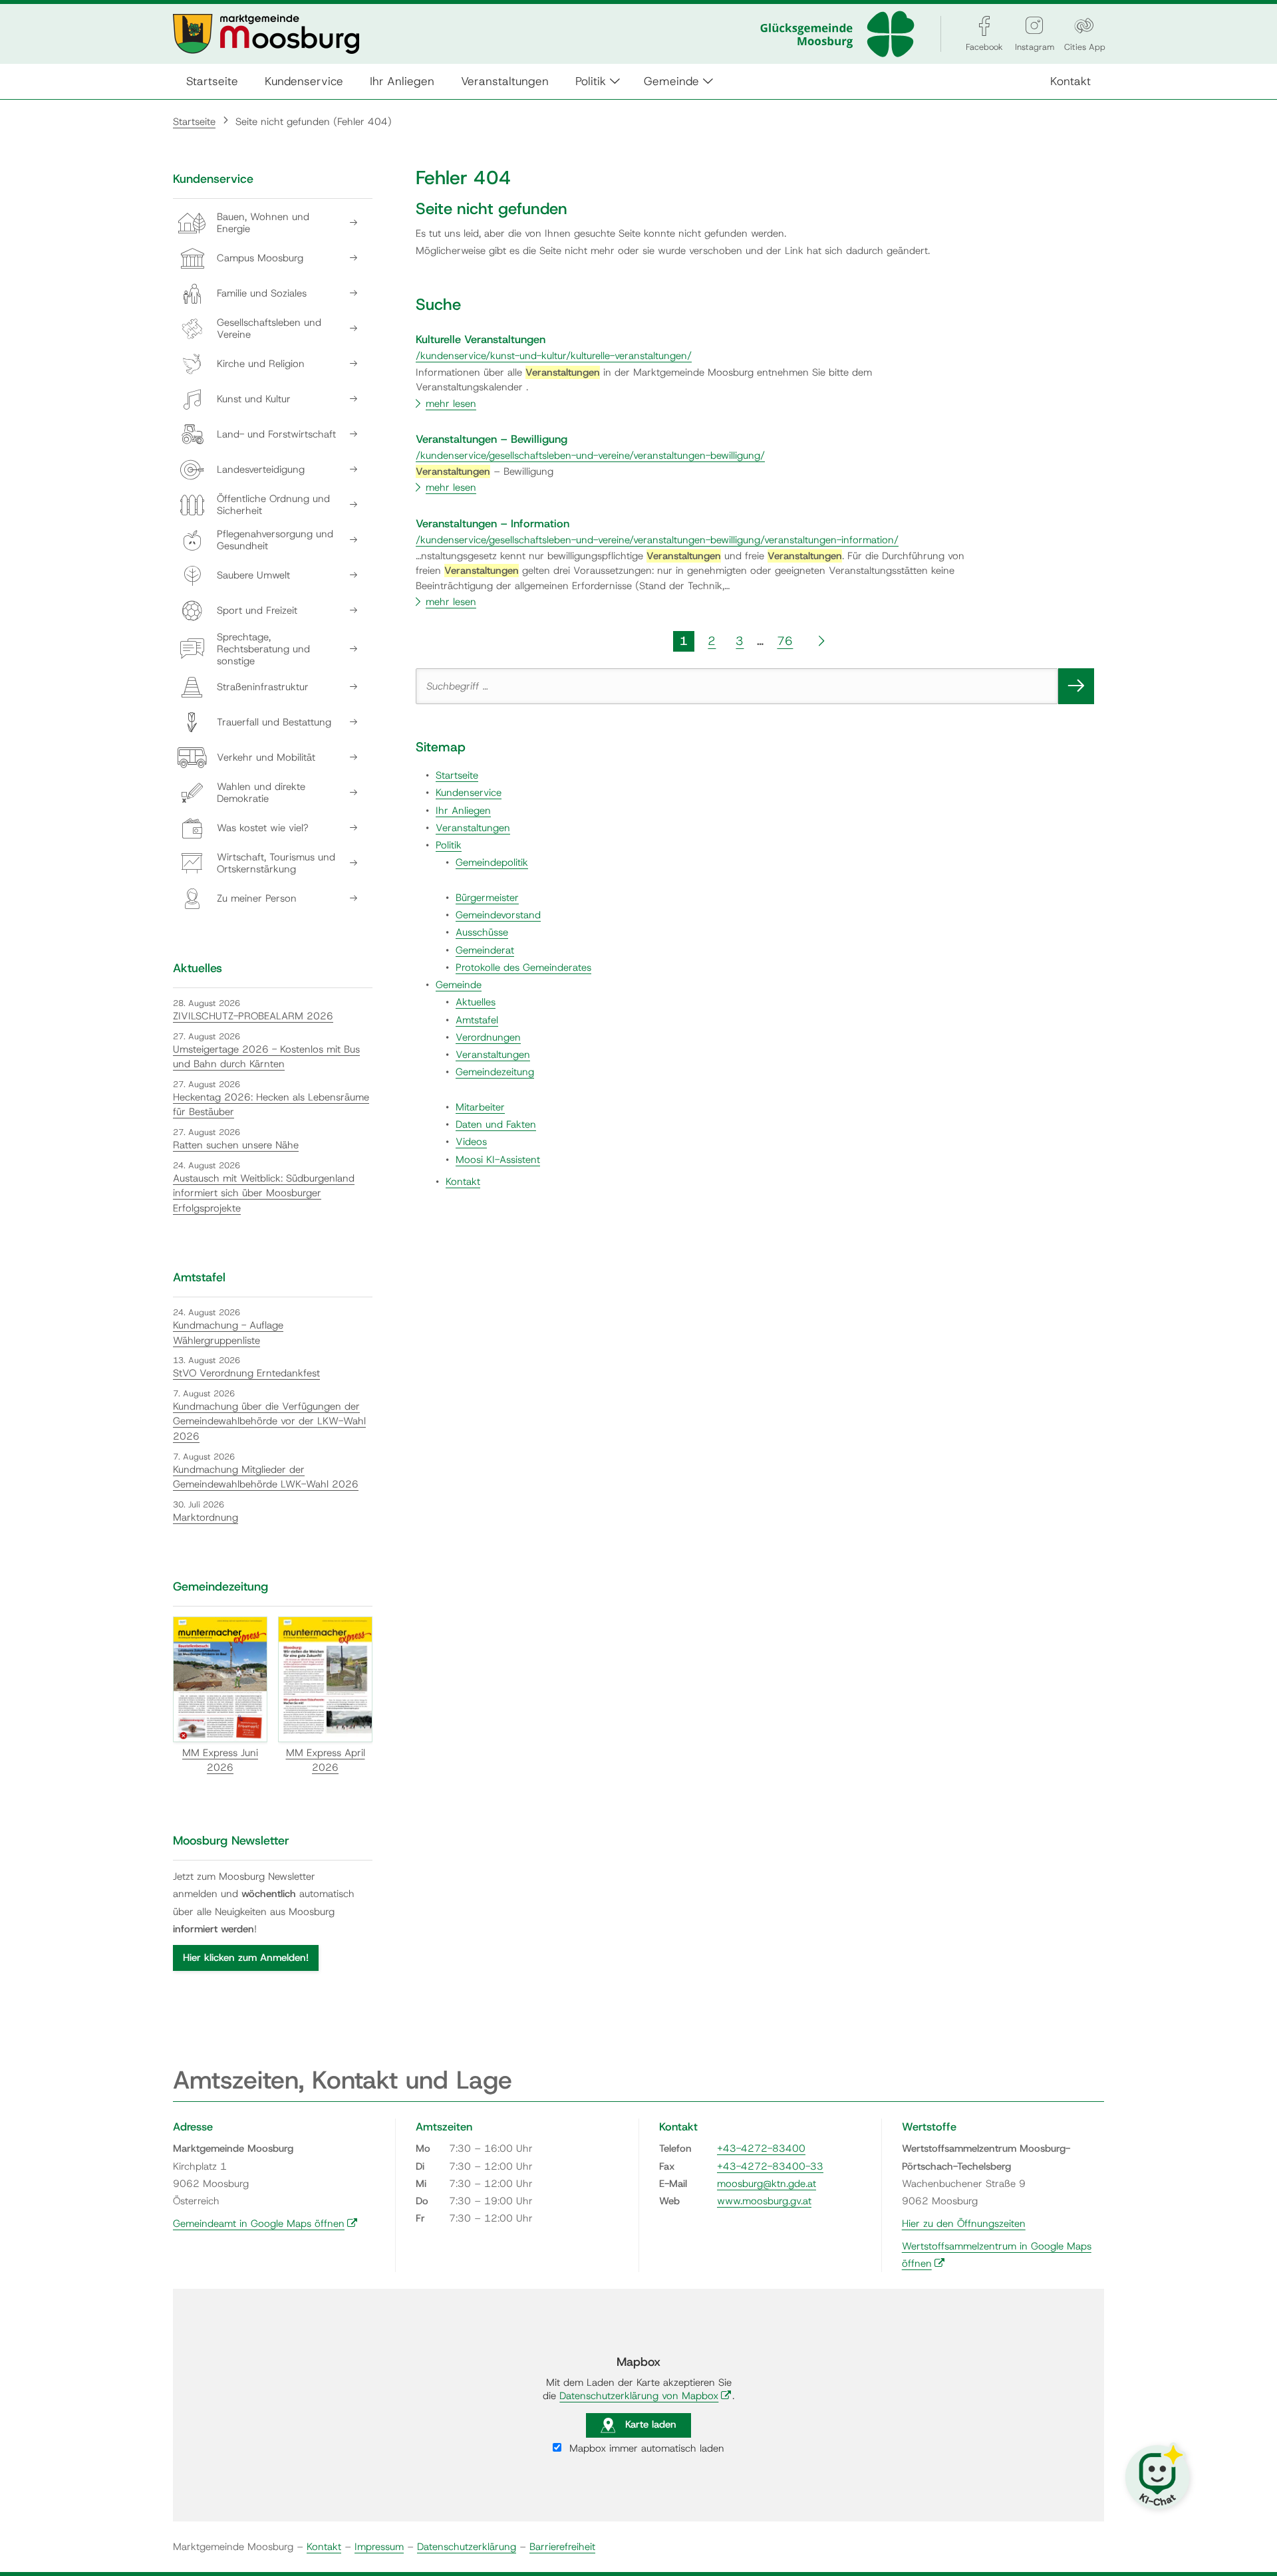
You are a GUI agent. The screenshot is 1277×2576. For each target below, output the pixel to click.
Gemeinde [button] (671, 81)
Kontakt (1070, 81)
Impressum (379, 2547)
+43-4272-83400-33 (770, 2166)
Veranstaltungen (505, 81)
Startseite (212, 81)
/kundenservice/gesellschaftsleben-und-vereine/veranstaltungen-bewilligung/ (590, 455)
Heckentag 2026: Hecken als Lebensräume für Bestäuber (271, 1105)
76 (785, 641)
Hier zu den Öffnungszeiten (964, 2224)
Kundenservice (304, 81)
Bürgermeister (487, 898)
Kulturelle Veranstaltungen (481, 339)
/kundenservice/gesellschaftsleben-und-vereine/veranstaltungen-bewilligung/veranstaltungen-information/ (657, 540)
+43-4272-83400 (761, 2148)
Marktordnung (206, 1517)
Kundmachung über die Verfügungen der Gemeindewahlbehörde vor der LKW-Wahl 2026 (269, 1421)
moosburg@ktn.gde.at (767, 2184)
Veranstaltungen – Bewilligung (492, 439)
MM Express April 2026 (326, 1760)
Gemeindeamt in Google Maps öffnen (265, 2224)
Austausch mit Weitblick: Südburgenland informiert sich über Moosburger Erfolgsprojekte (264, 1193)
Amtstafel (477, 1020)
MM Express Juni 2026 (220, 1760)
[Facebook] (984, 26)
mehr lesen (451, 404)
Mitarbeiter (480, 1107)
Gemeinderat (485, 950)
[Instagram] (1034, 26)
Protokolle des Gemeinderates (523, 967)
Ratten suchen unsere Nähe (236, 1145)
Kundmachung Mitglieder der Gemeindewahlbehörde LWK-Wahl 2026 (266, 1477)
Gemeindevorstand (498, 915)
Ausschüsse (482, 932)
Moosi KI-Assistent (498, 1160)
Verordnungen (488, 1037)
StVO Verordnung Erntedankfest (246, 1373)
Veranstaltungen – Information (493, 523)
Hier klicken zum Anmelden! (246, 1958)
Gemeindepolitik (492, 862)
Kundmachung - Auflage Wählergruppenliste (228, 1333)
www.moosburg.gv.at (764, 2201)
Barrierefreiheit (562, 2547)
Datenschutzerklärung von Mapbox (645, 2396)
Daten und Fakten (496, 1124)
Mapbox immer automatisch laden (645, 2448)
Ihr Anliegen (402, 81)
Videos (471, 1142)
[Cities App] (1084, 26)
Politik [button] (591, 81)
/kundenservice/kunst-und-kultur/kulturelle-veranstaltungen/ (554, 356)
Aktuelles (476, 1002)
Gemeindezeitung (495, 1072)
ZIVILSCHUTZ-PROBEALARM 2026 (253, 1016)
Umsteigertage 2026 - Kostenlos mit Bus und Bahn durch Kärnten (266, 1057)
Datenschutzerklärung (467, 2547)
